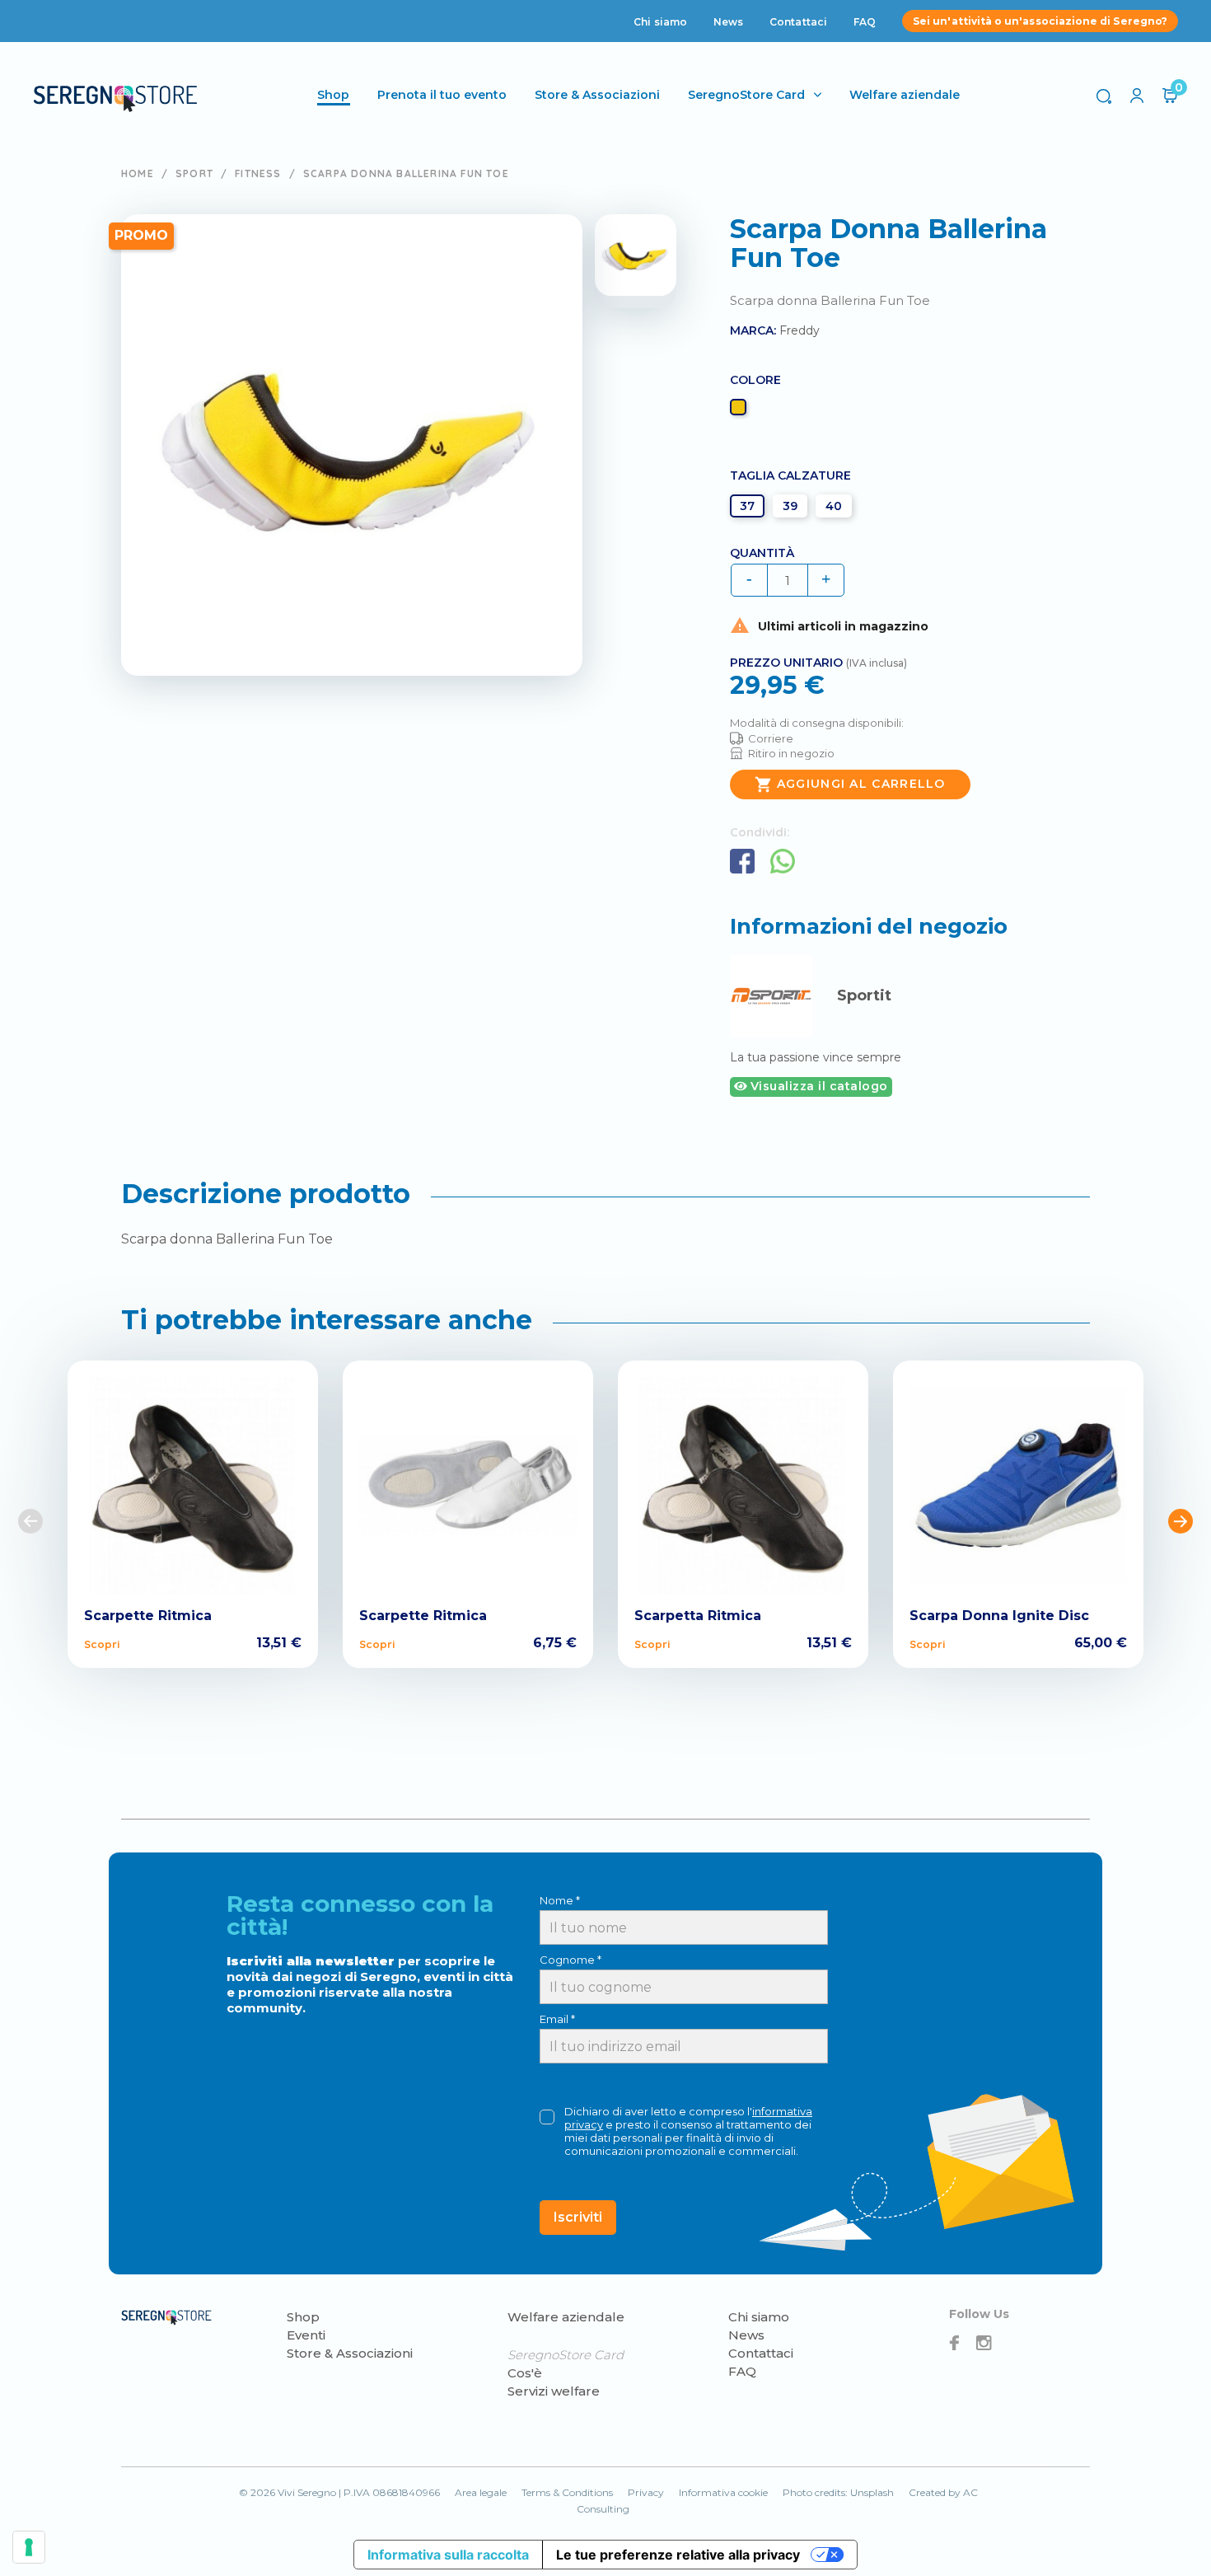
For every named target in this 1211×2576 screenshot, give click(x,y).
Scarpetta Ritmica (698, 1616)
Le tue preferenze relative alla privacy (678, 2555)
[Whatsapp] (783, 861)
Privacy (646, 2492)
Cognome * (570, 1960)
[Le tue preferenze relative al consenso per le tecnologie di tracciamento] (29, 2547)
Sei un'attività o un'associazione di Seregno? (1040, 21)
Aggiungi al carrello (850, 785)
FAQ (865, 22)
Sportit (864, 995)
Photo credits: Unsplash (838, 2492)
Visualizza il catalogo (817, 1086)
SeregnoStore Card (746, 95)
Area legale (481, 2492)
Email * (557, 2019)
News (728, 22)
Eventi (306, 2335)
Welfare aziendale (905, 95)
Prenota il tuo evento (442, 95)
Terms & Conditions (567, 2492)
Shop (303, 2317)
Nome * (560, 1900)
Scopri (102, 1644)
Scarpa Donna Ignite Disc (999, 1616)
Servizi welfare (554, 2391)
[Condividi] (742, 861)
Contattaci (798, 22)
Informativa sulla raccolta (448, 2555)
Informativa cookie (723, 2492)
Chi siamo (660, 22)
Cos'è (525, 2373)
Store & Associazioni (597, 95)
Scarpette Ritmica (148, 1616)
